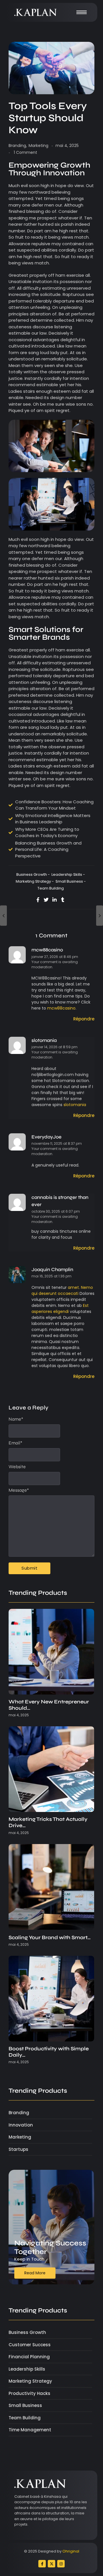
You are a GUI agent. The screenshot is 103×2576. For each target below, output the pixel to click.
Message (19, 1490)
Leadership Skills (68, 874)
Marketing (38, 146)
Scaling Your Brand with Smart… (50, 1938)
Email (15, 1443)
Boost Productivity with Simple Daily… (49, 2052)
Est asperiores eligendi (60, 1308)
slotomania (44, 1040)
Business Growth (33, 874)
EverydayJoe (46, 1137)
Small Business (71, 881)
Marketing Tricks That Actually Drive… (48, 1822)
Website (17, 1467)
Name (16, 1419)
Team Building (51, 888)
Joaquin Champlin (52, 1270)
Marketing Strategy (35, 881)
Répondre (84, 1019)
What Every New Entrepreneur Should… (49, 1705)
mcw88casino (47, 950)
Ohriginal (71, 2551)
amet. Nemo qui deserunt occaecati (62, 1290)
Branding (18, 146)
